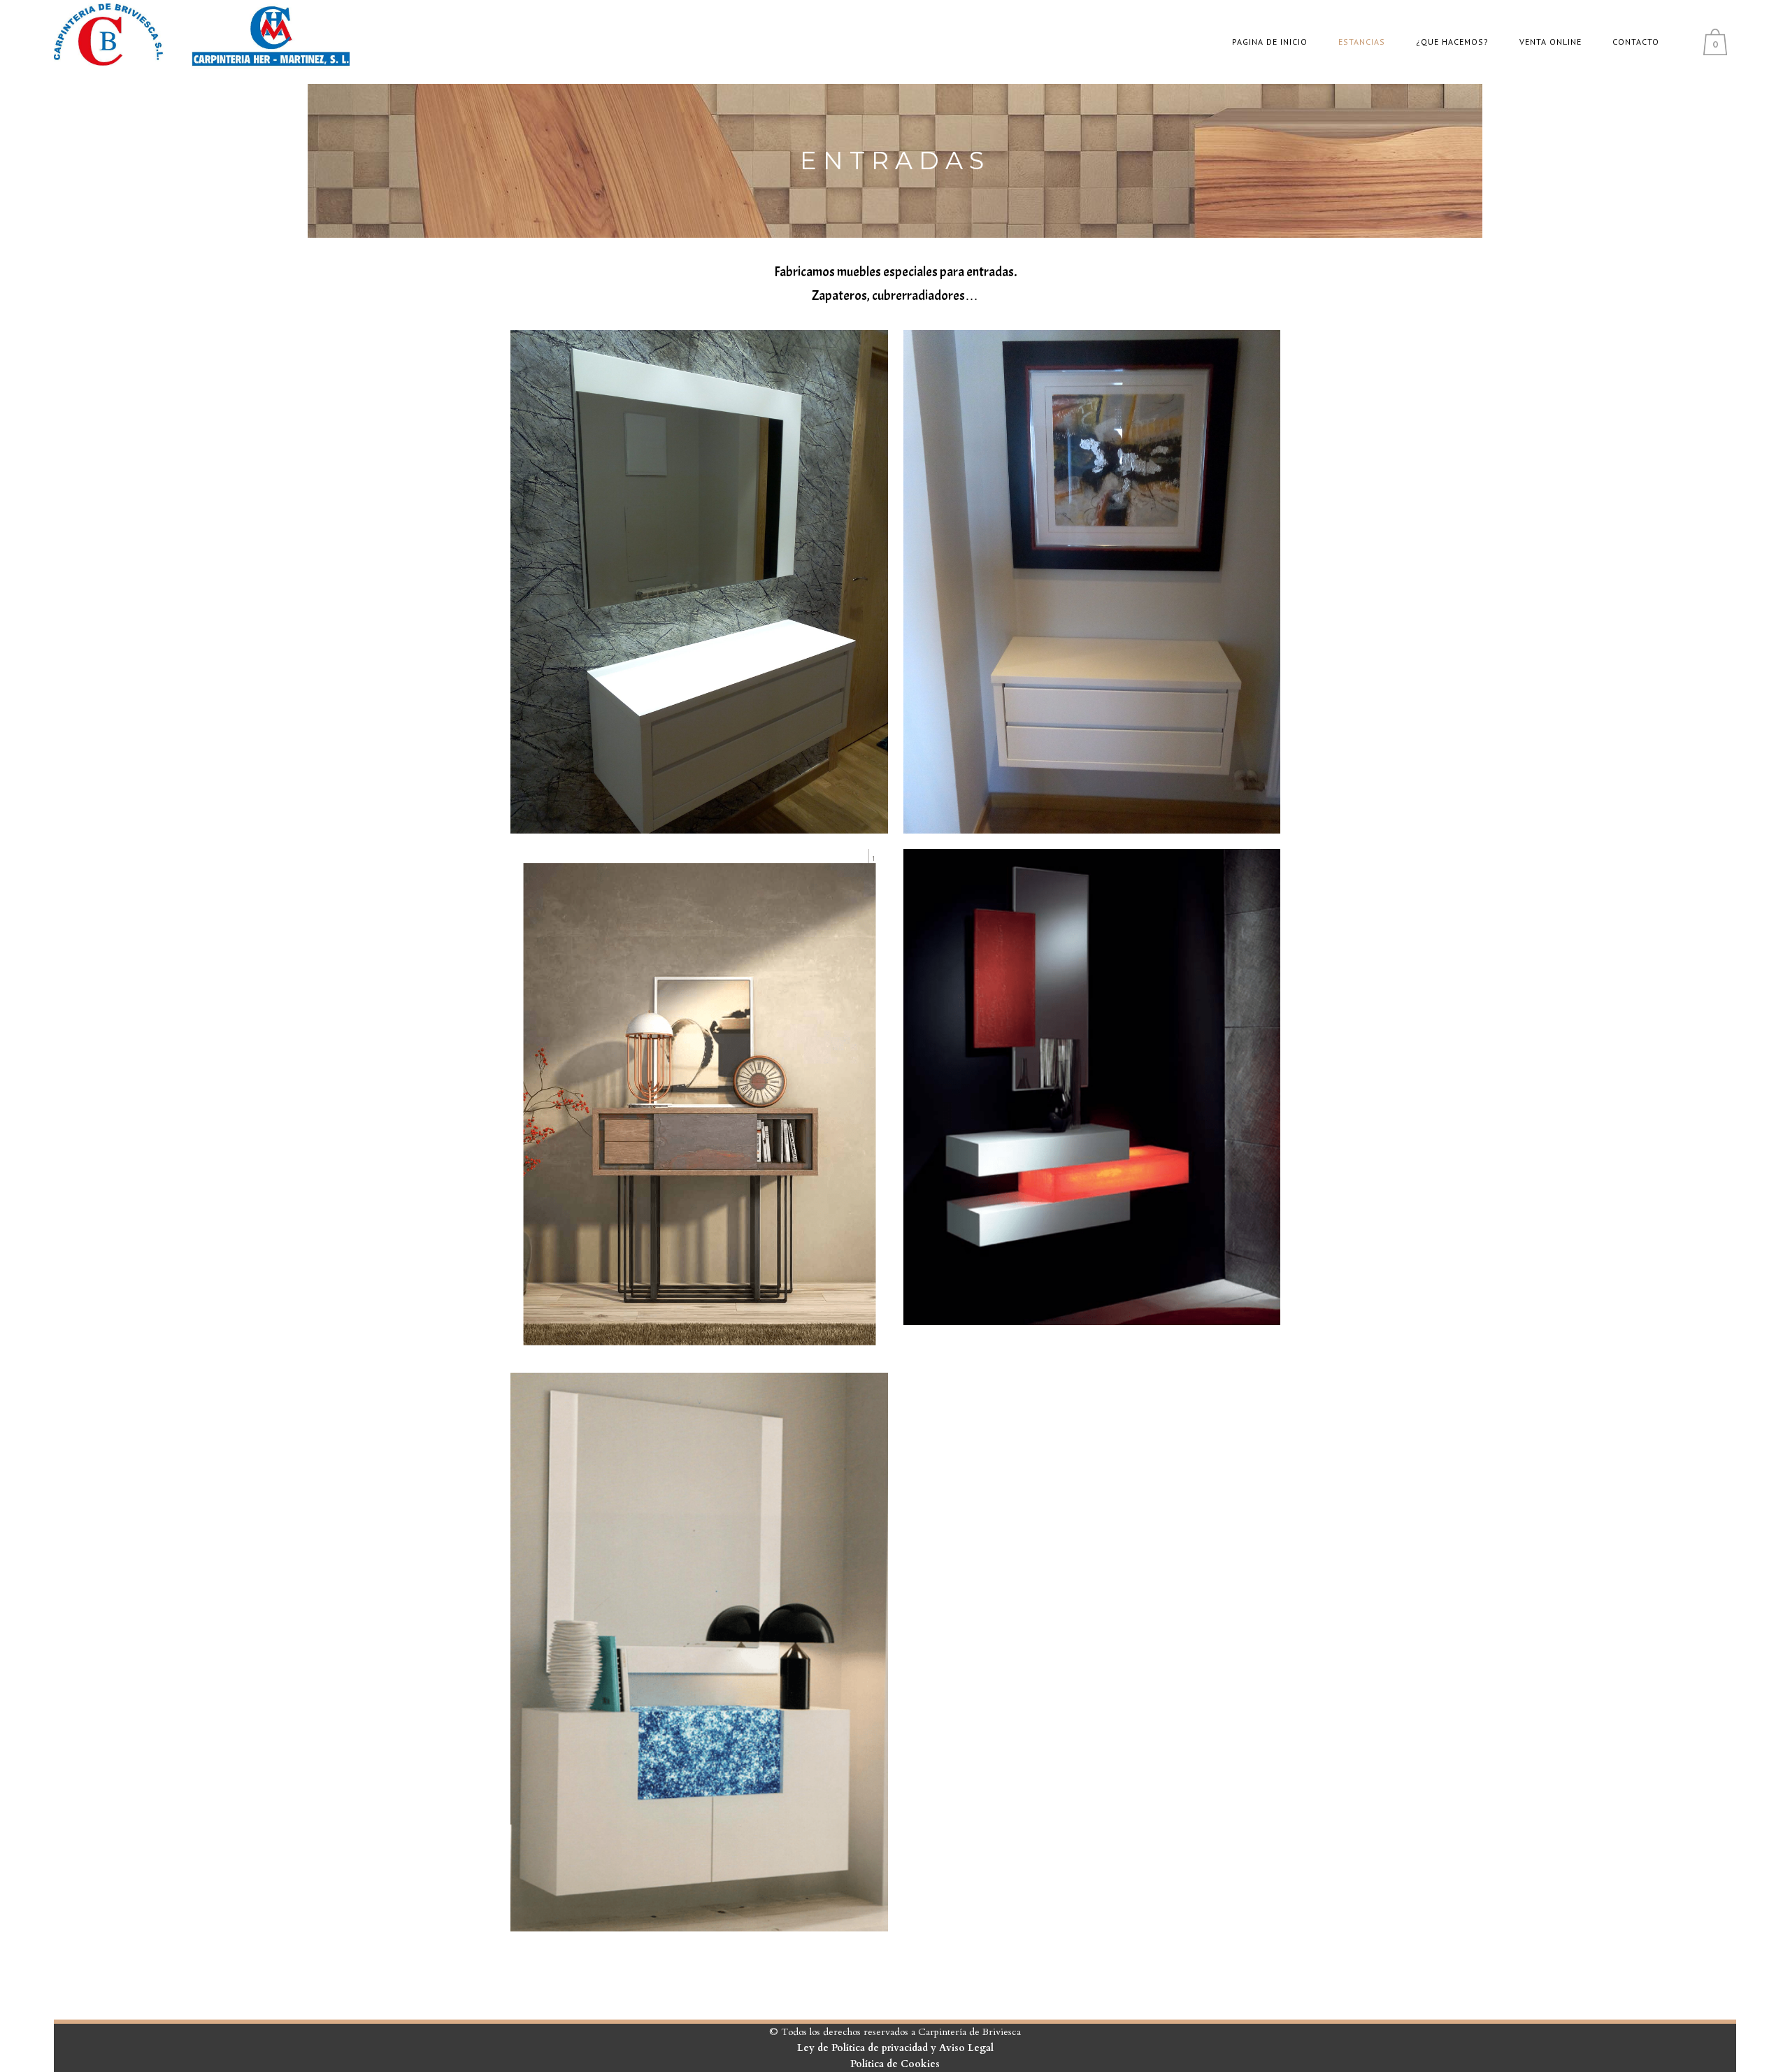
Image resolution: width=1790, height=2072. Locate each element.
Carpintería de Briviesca (969, 2032)
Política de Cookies (895, 2064)
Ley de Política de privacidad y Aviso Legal (895, 2048)
